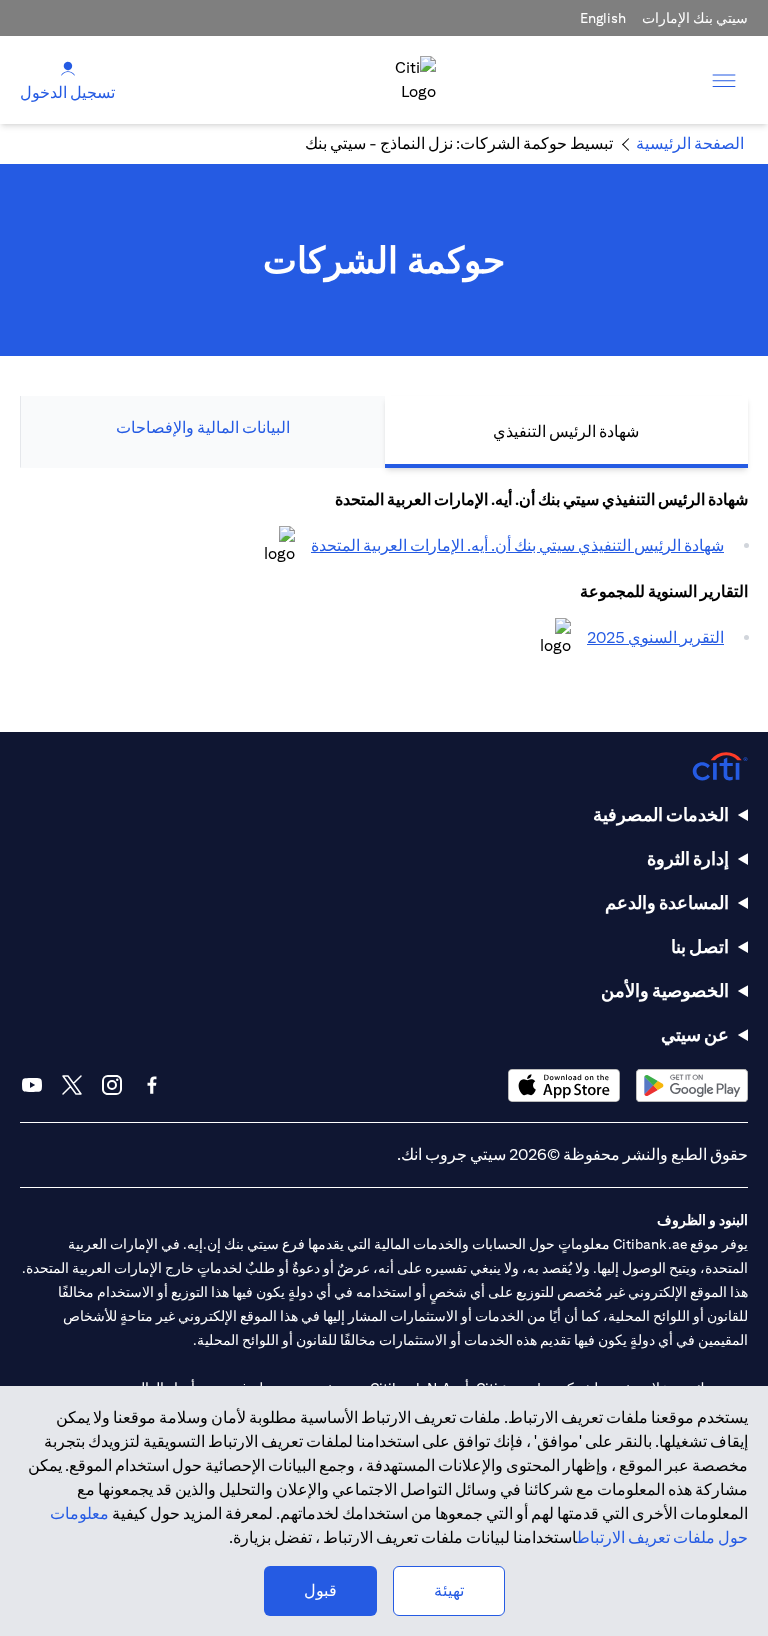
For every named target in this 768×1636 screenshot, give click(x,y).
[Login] (68, 67)
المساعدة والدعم (667, 902)
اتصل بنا (700, 946)
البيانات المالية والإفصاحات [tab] (203, 427)
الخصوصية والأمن (665, 990)
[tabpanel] (384, 580)
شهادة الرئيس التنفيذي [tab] (566, 431)
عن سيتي (695, 1034)
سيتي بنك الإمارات (695, 18)
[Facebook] (152, 1085)
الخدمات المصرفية (661, 814)
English (603, 18)
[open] (724, 80)
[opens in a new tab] (279, 546)
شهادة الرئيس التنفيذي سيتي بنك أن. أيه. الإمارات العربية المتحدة (517, 545)
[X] (72, 1085)
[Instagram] (112, 1085)
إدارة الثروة (688, 858)
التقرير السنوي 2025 (655, 637)
